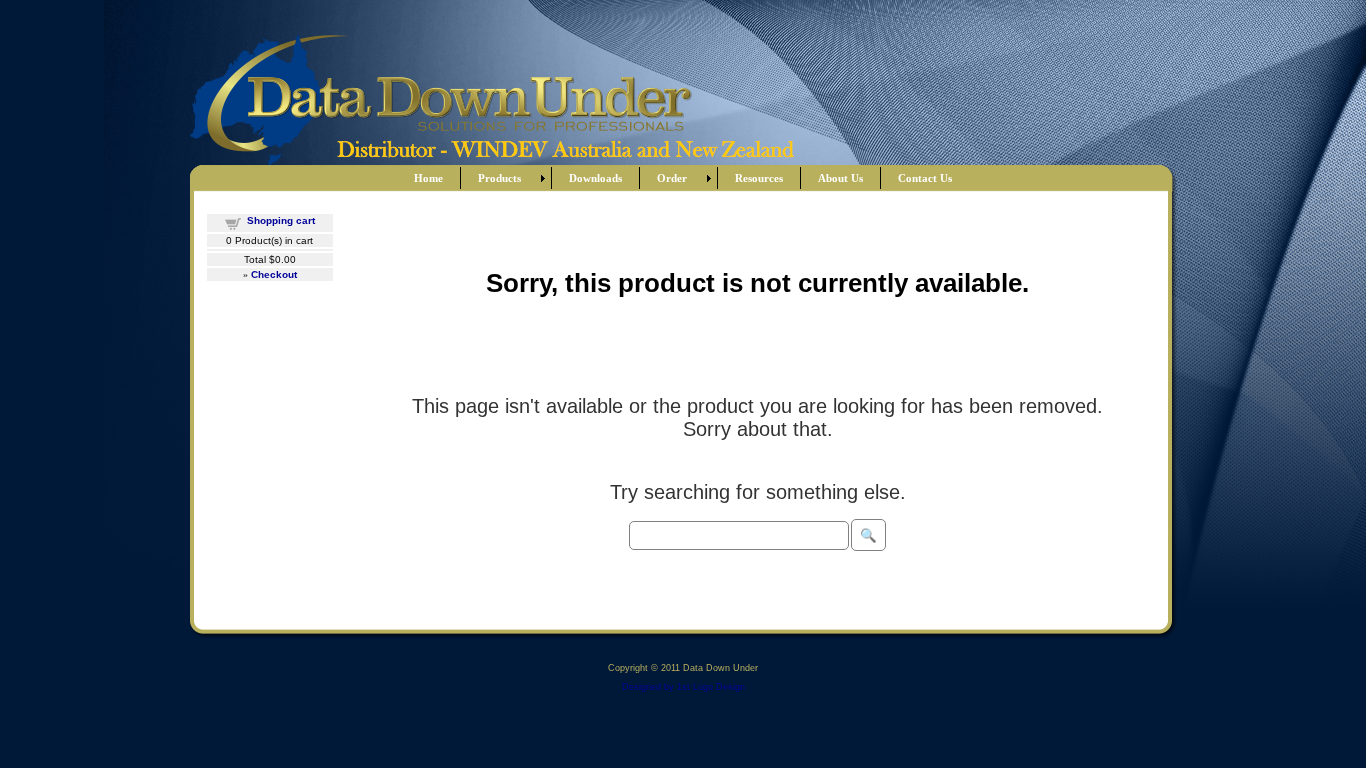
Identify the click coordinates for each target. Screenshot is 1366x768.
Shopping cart (281, 220)
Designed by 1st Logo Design (683, 687)
